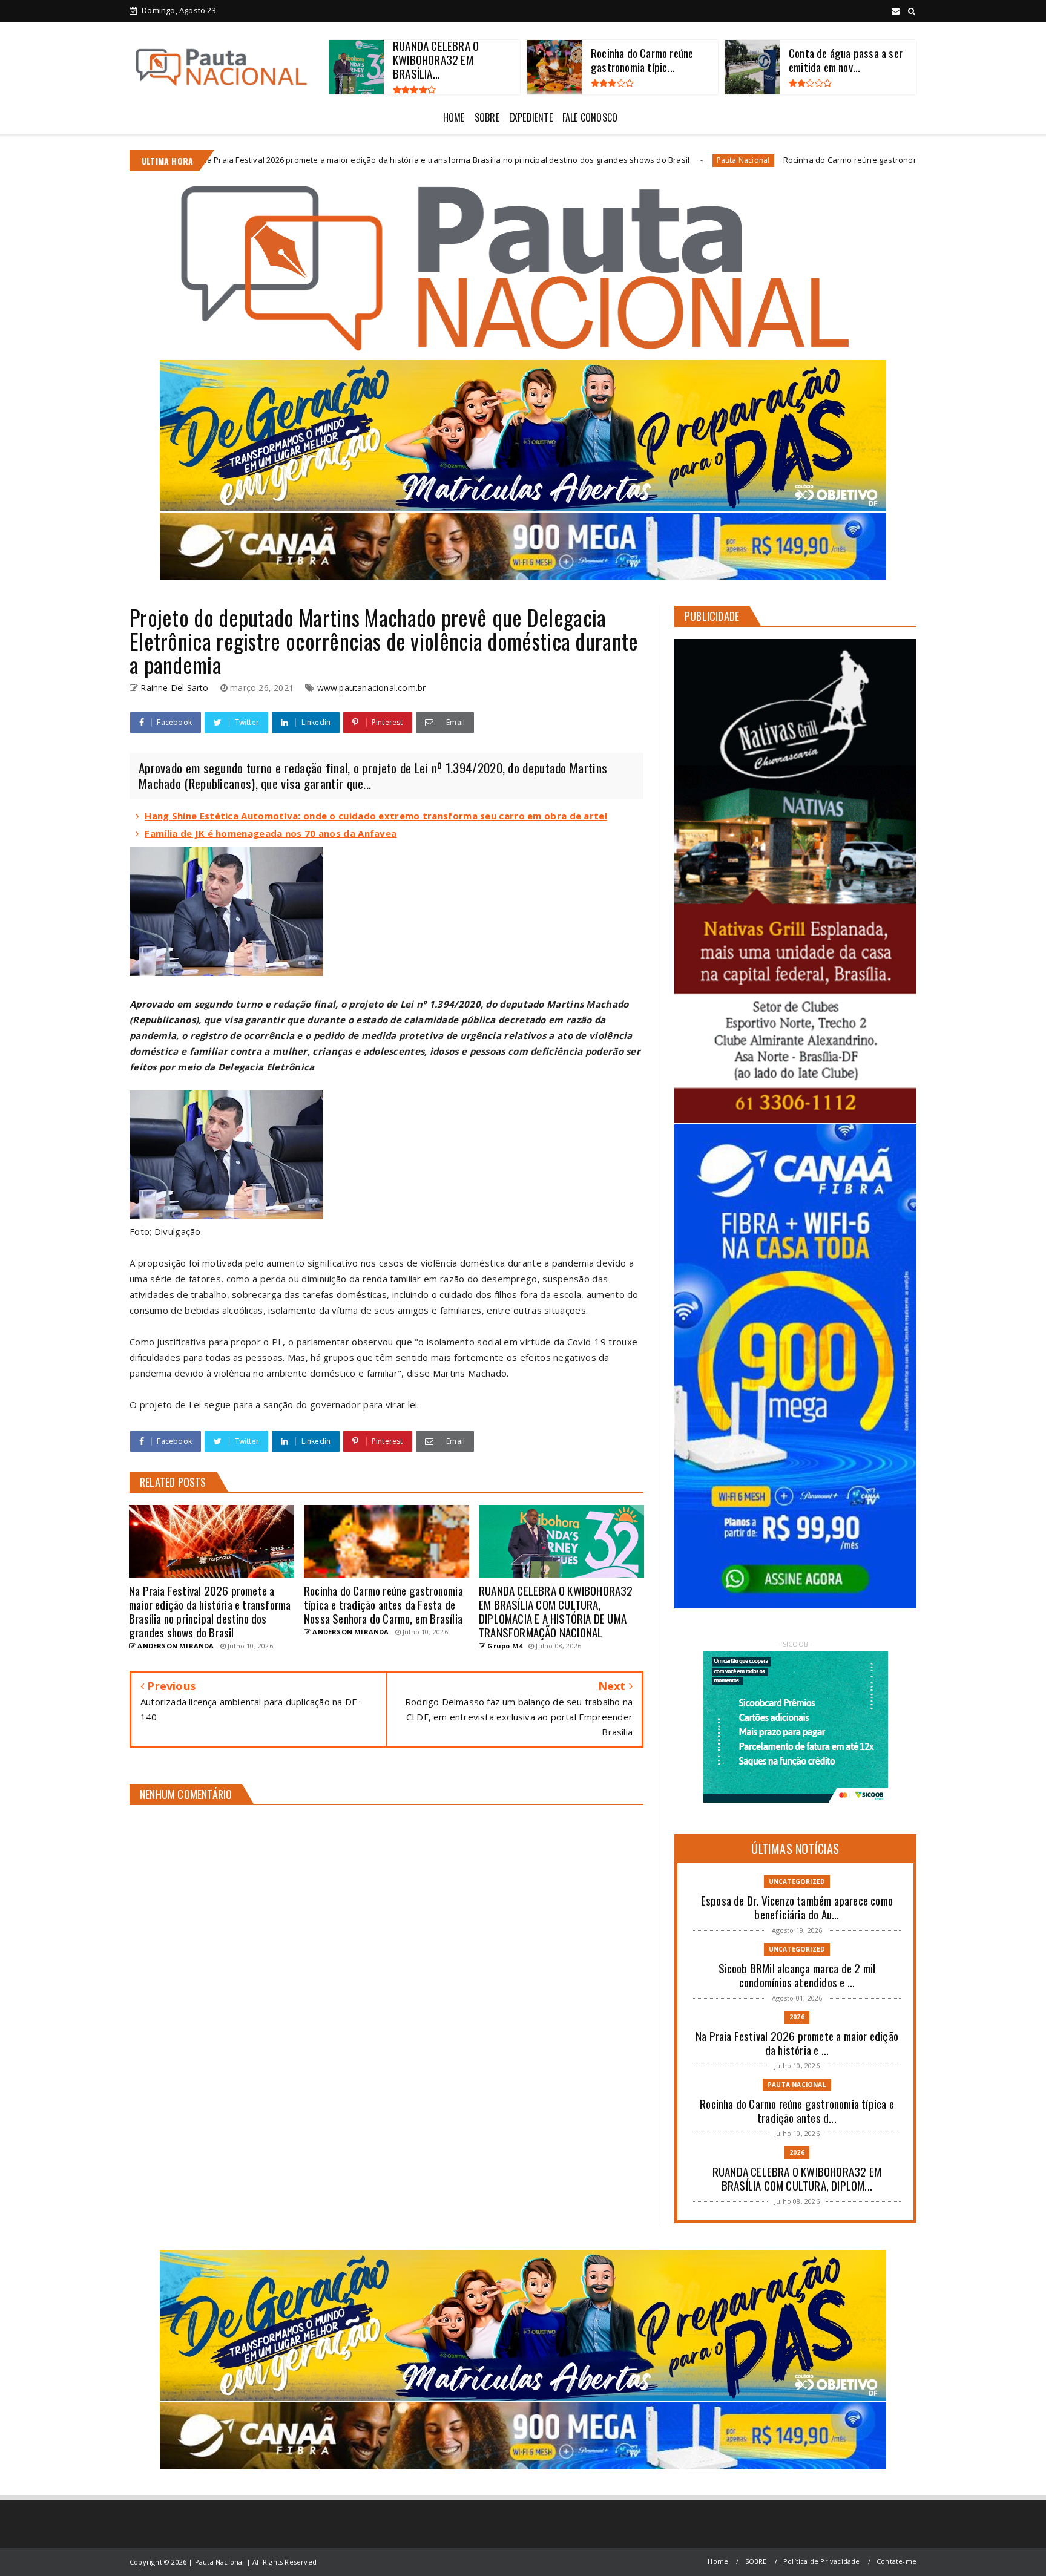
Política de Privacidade (822, 2561)
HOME (454, 117)
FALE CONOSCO (590, 117)
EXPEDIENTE (531, 117)
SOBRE (487, 117)
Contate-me (896, 2561)
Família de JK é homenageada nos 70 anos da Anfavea (271, 833)
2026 (797, 2017)
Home (718, 2561)
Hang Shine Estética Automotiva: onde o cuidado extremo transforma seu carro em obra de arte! (376, 816)
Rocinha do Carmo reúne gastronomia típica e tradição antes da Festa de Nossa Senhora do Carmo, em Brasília (769, 160)
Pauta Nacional (518, 160)
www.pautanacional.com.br (372, 688)
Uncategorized (797, 1881)
